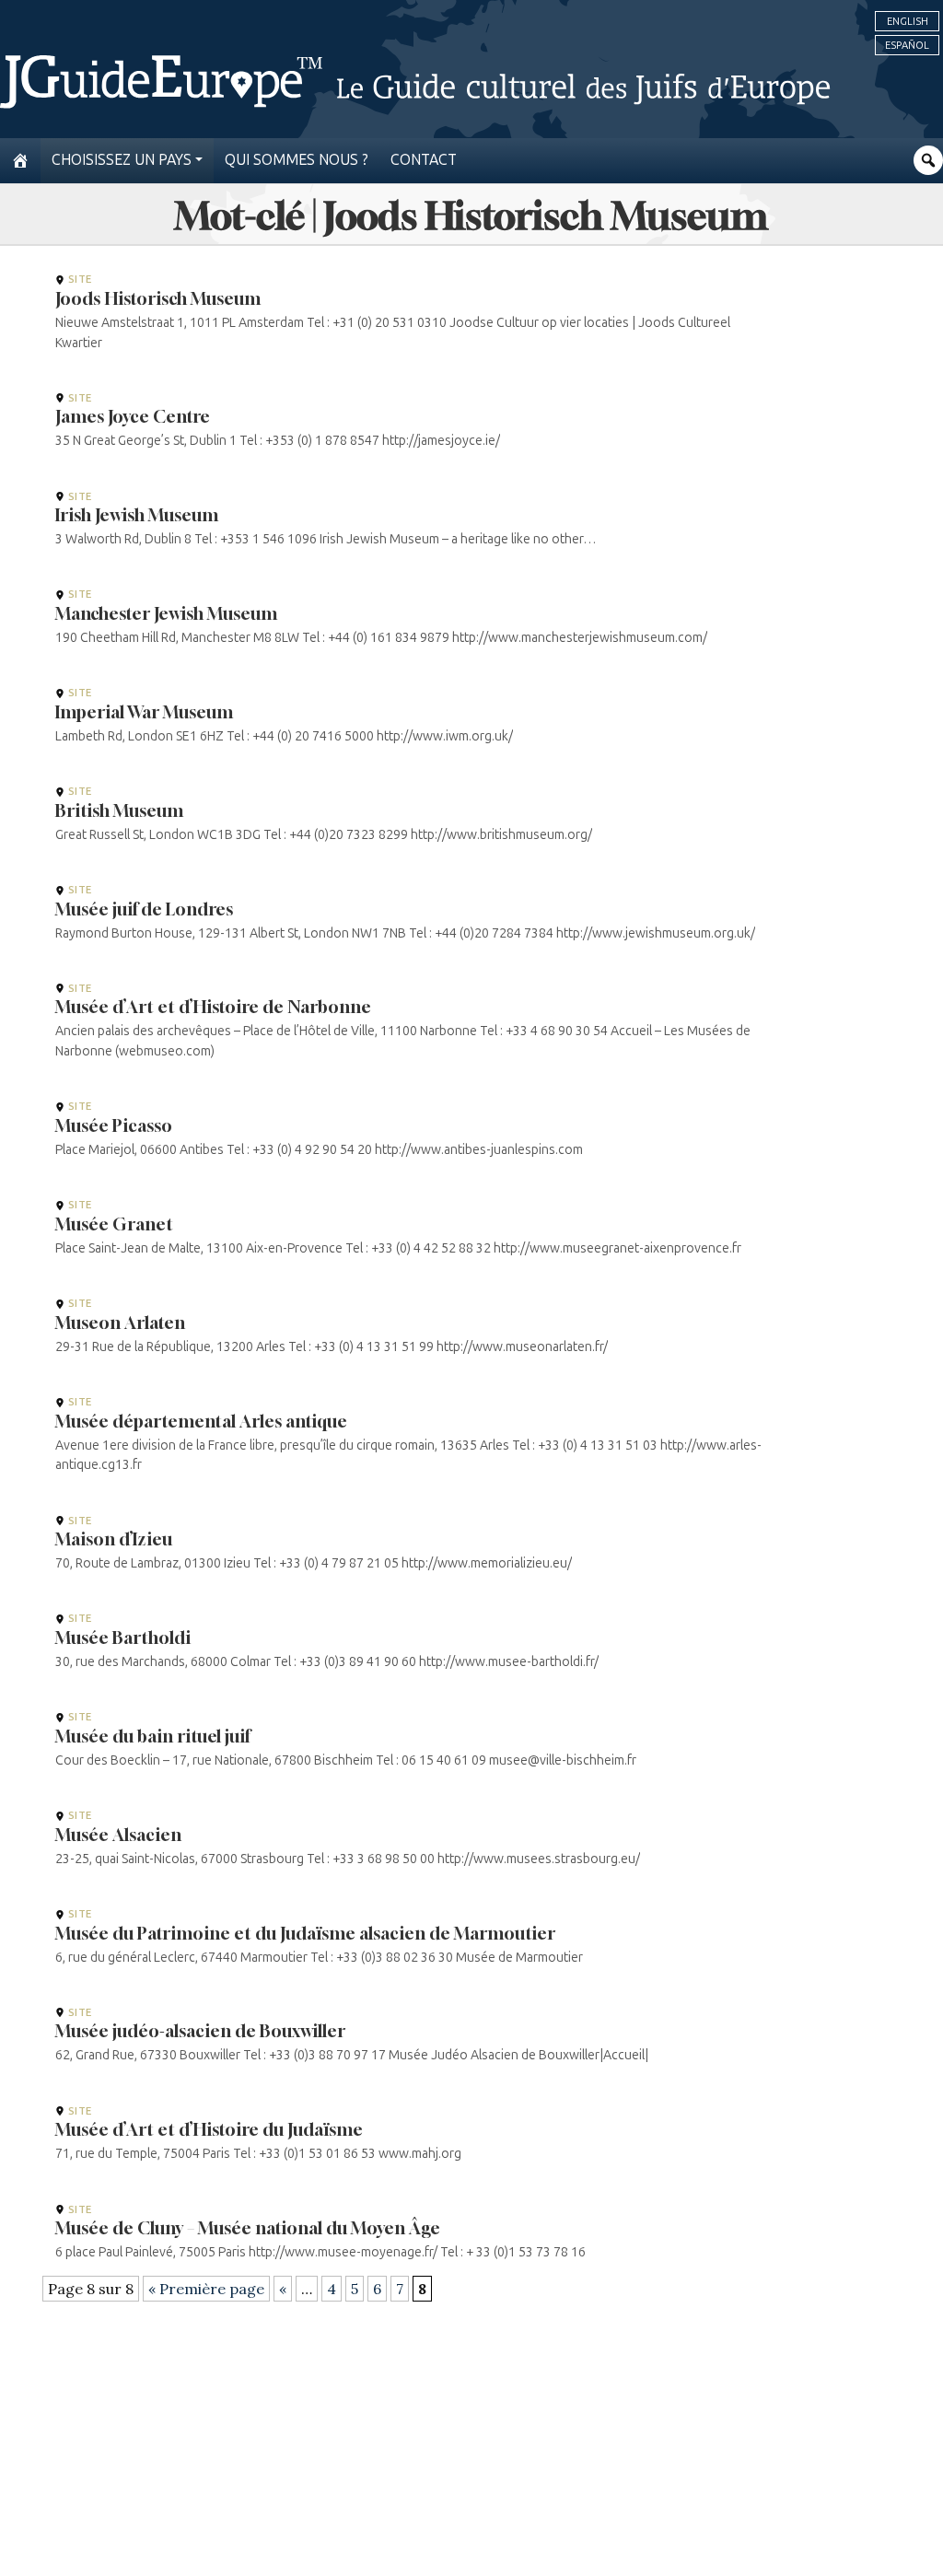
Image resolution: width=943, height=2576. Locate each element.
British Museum (119, 810)
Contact (424, 160)
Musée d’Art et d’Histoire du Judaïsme (209, 2129)
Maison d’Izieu (114, 1539)
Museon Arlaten (120, 1323)
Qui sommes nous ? (297, 160)
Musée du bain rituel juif (152, 1736)
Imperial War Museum (144, 712)
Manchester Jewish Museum (166, 613)
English (908, 21)
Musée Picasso (114, 1125)
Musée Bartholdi (123, 1638)
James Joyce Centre (133, 416)
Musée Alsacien (118, 1835)
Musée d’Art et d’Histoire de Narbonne (213, 1007)
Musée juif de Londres (144, 909)
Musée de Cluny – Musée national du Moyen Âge (248, 2228)
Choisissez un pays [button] (122, 160)
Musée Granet (114, 1224)
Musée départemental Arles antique (201, 1421)
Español (907, 45)
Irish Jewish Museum (137, 515)
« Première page (206, 2289)
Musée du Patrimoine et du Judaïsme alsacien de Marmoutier (305, 1933)
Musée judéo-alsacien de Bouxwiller (200, 2031)
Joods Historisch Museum (158, 298)
